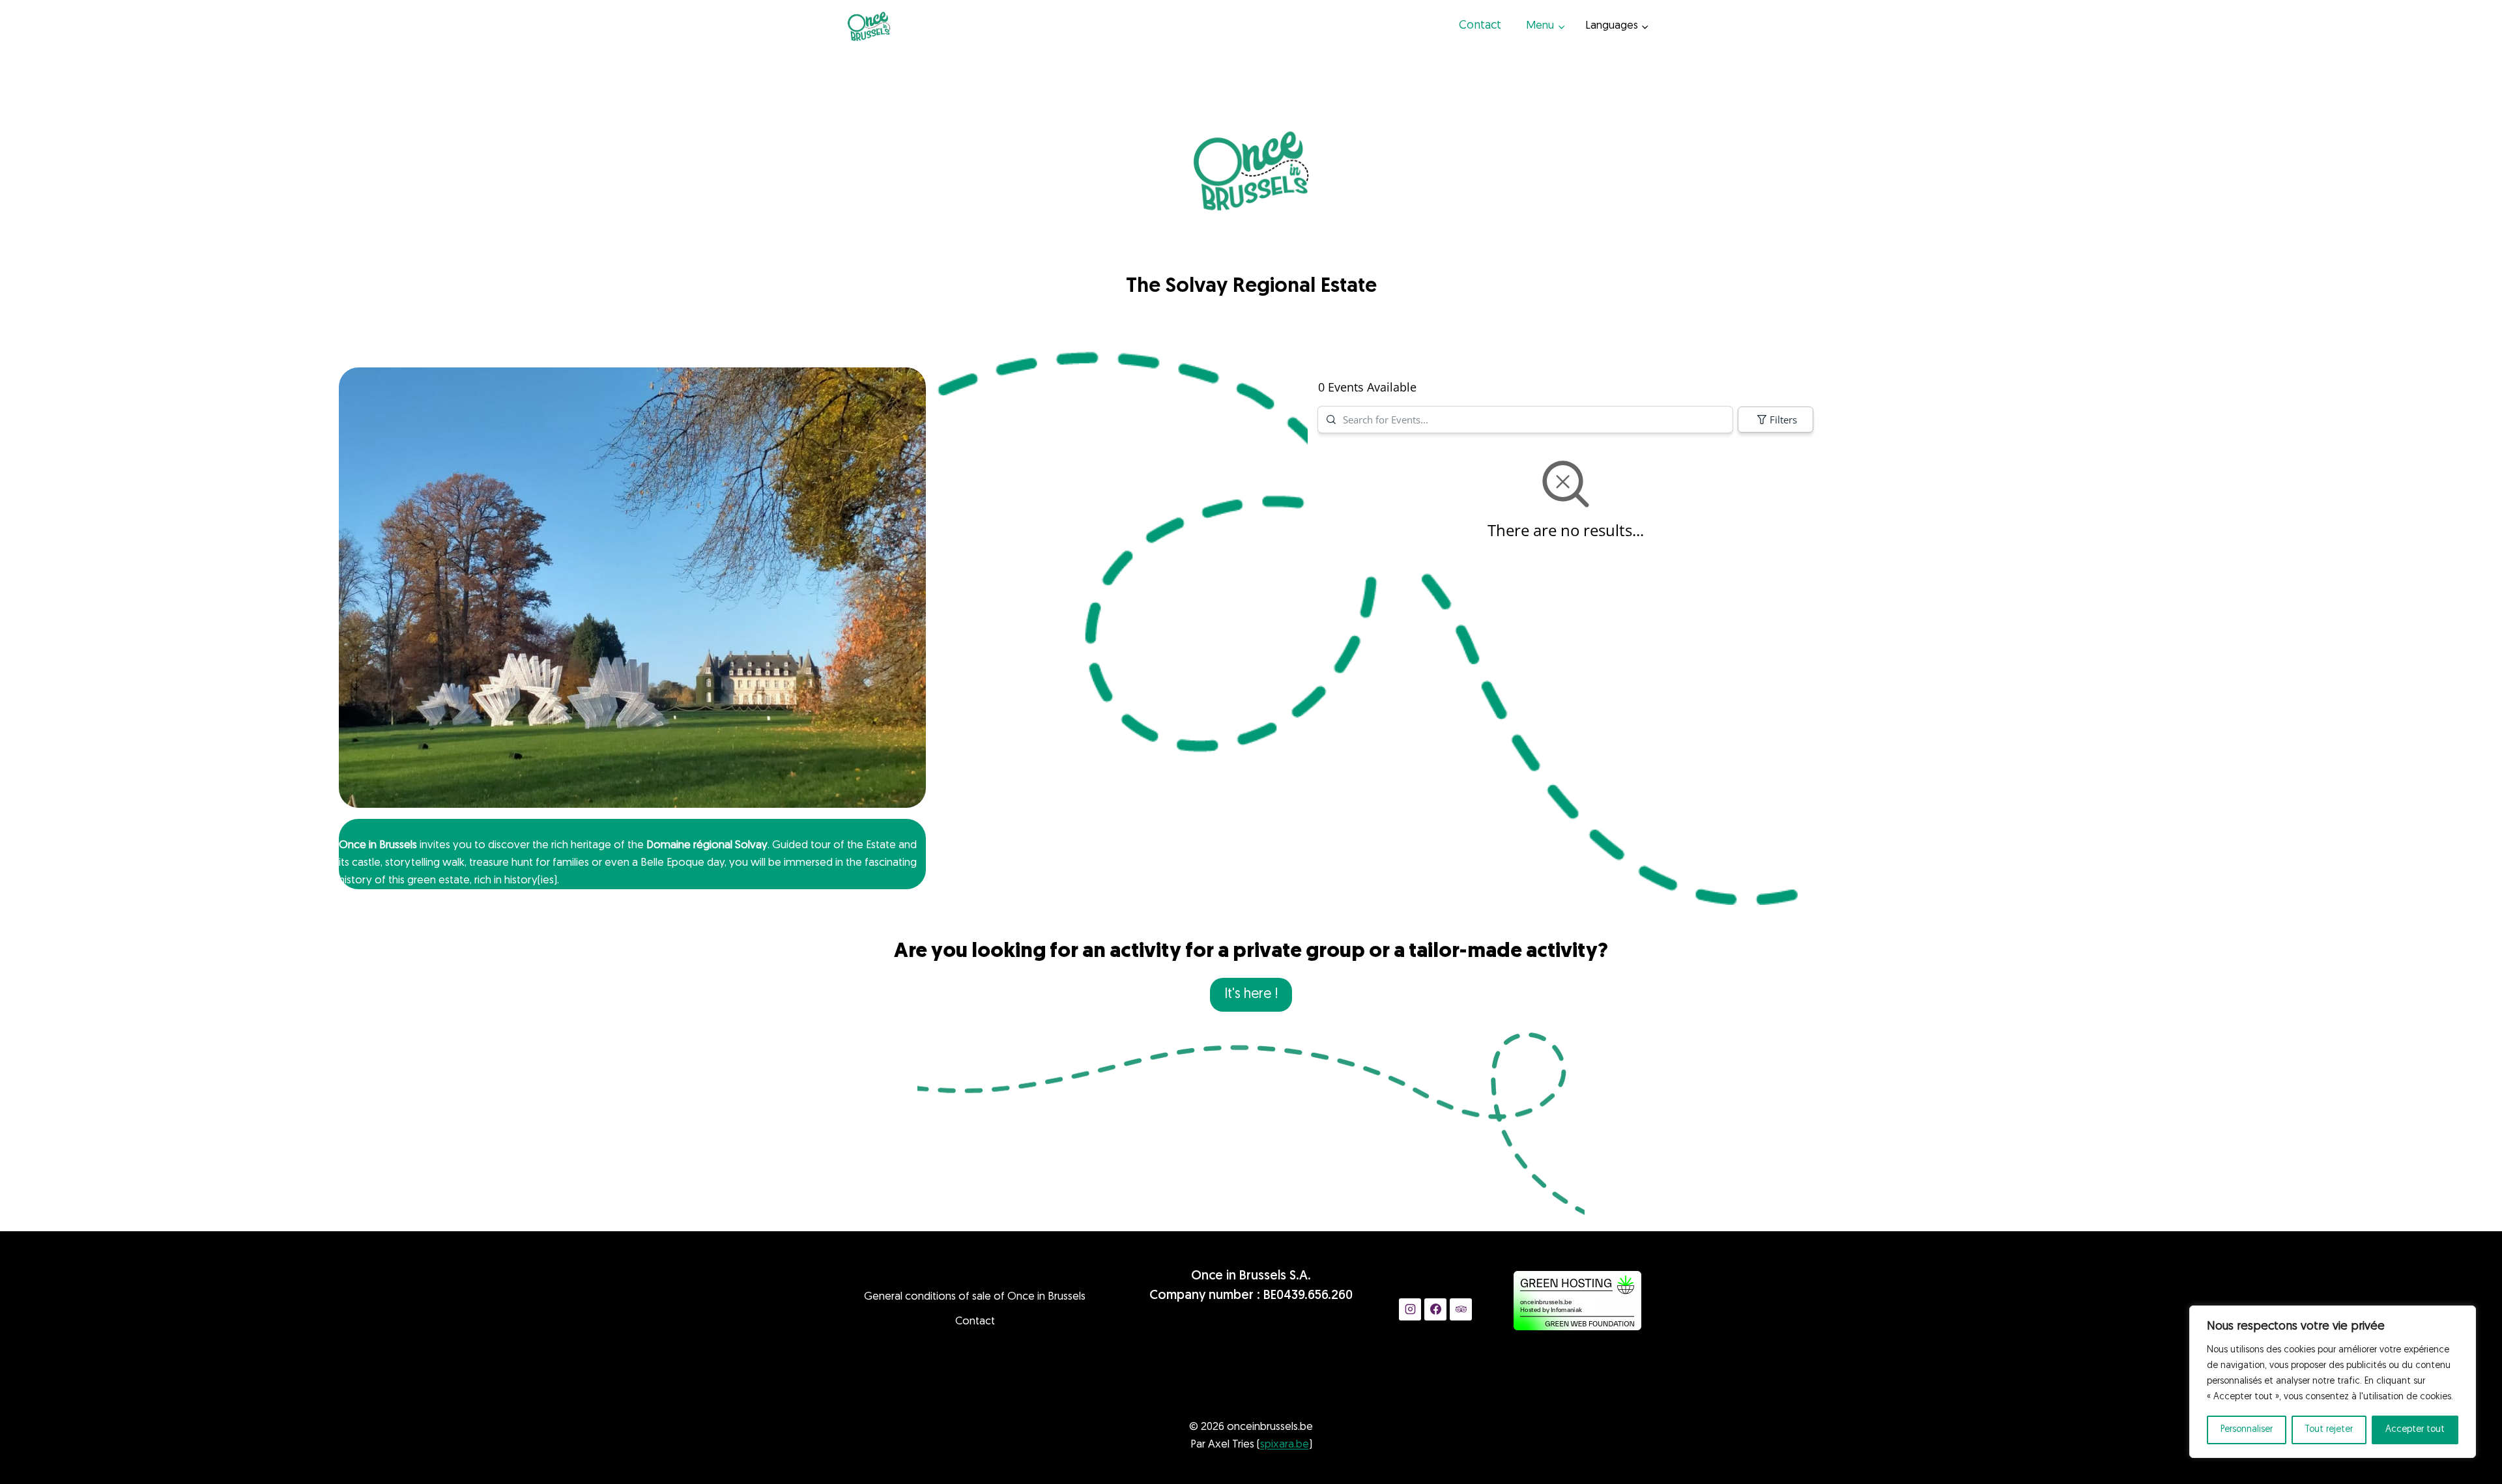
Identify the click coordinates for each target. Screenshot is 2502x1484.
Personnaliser (2247, 1430)
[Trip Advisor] (1461, 1309)
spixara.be (1285, 1445)
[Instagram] (1410, 1309)
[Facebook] (1435, 1309)
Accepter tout (2415, 1430)
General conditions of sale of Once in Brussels (975, 1297)
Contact (1480, 26)
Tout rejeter (2329, 1430)
